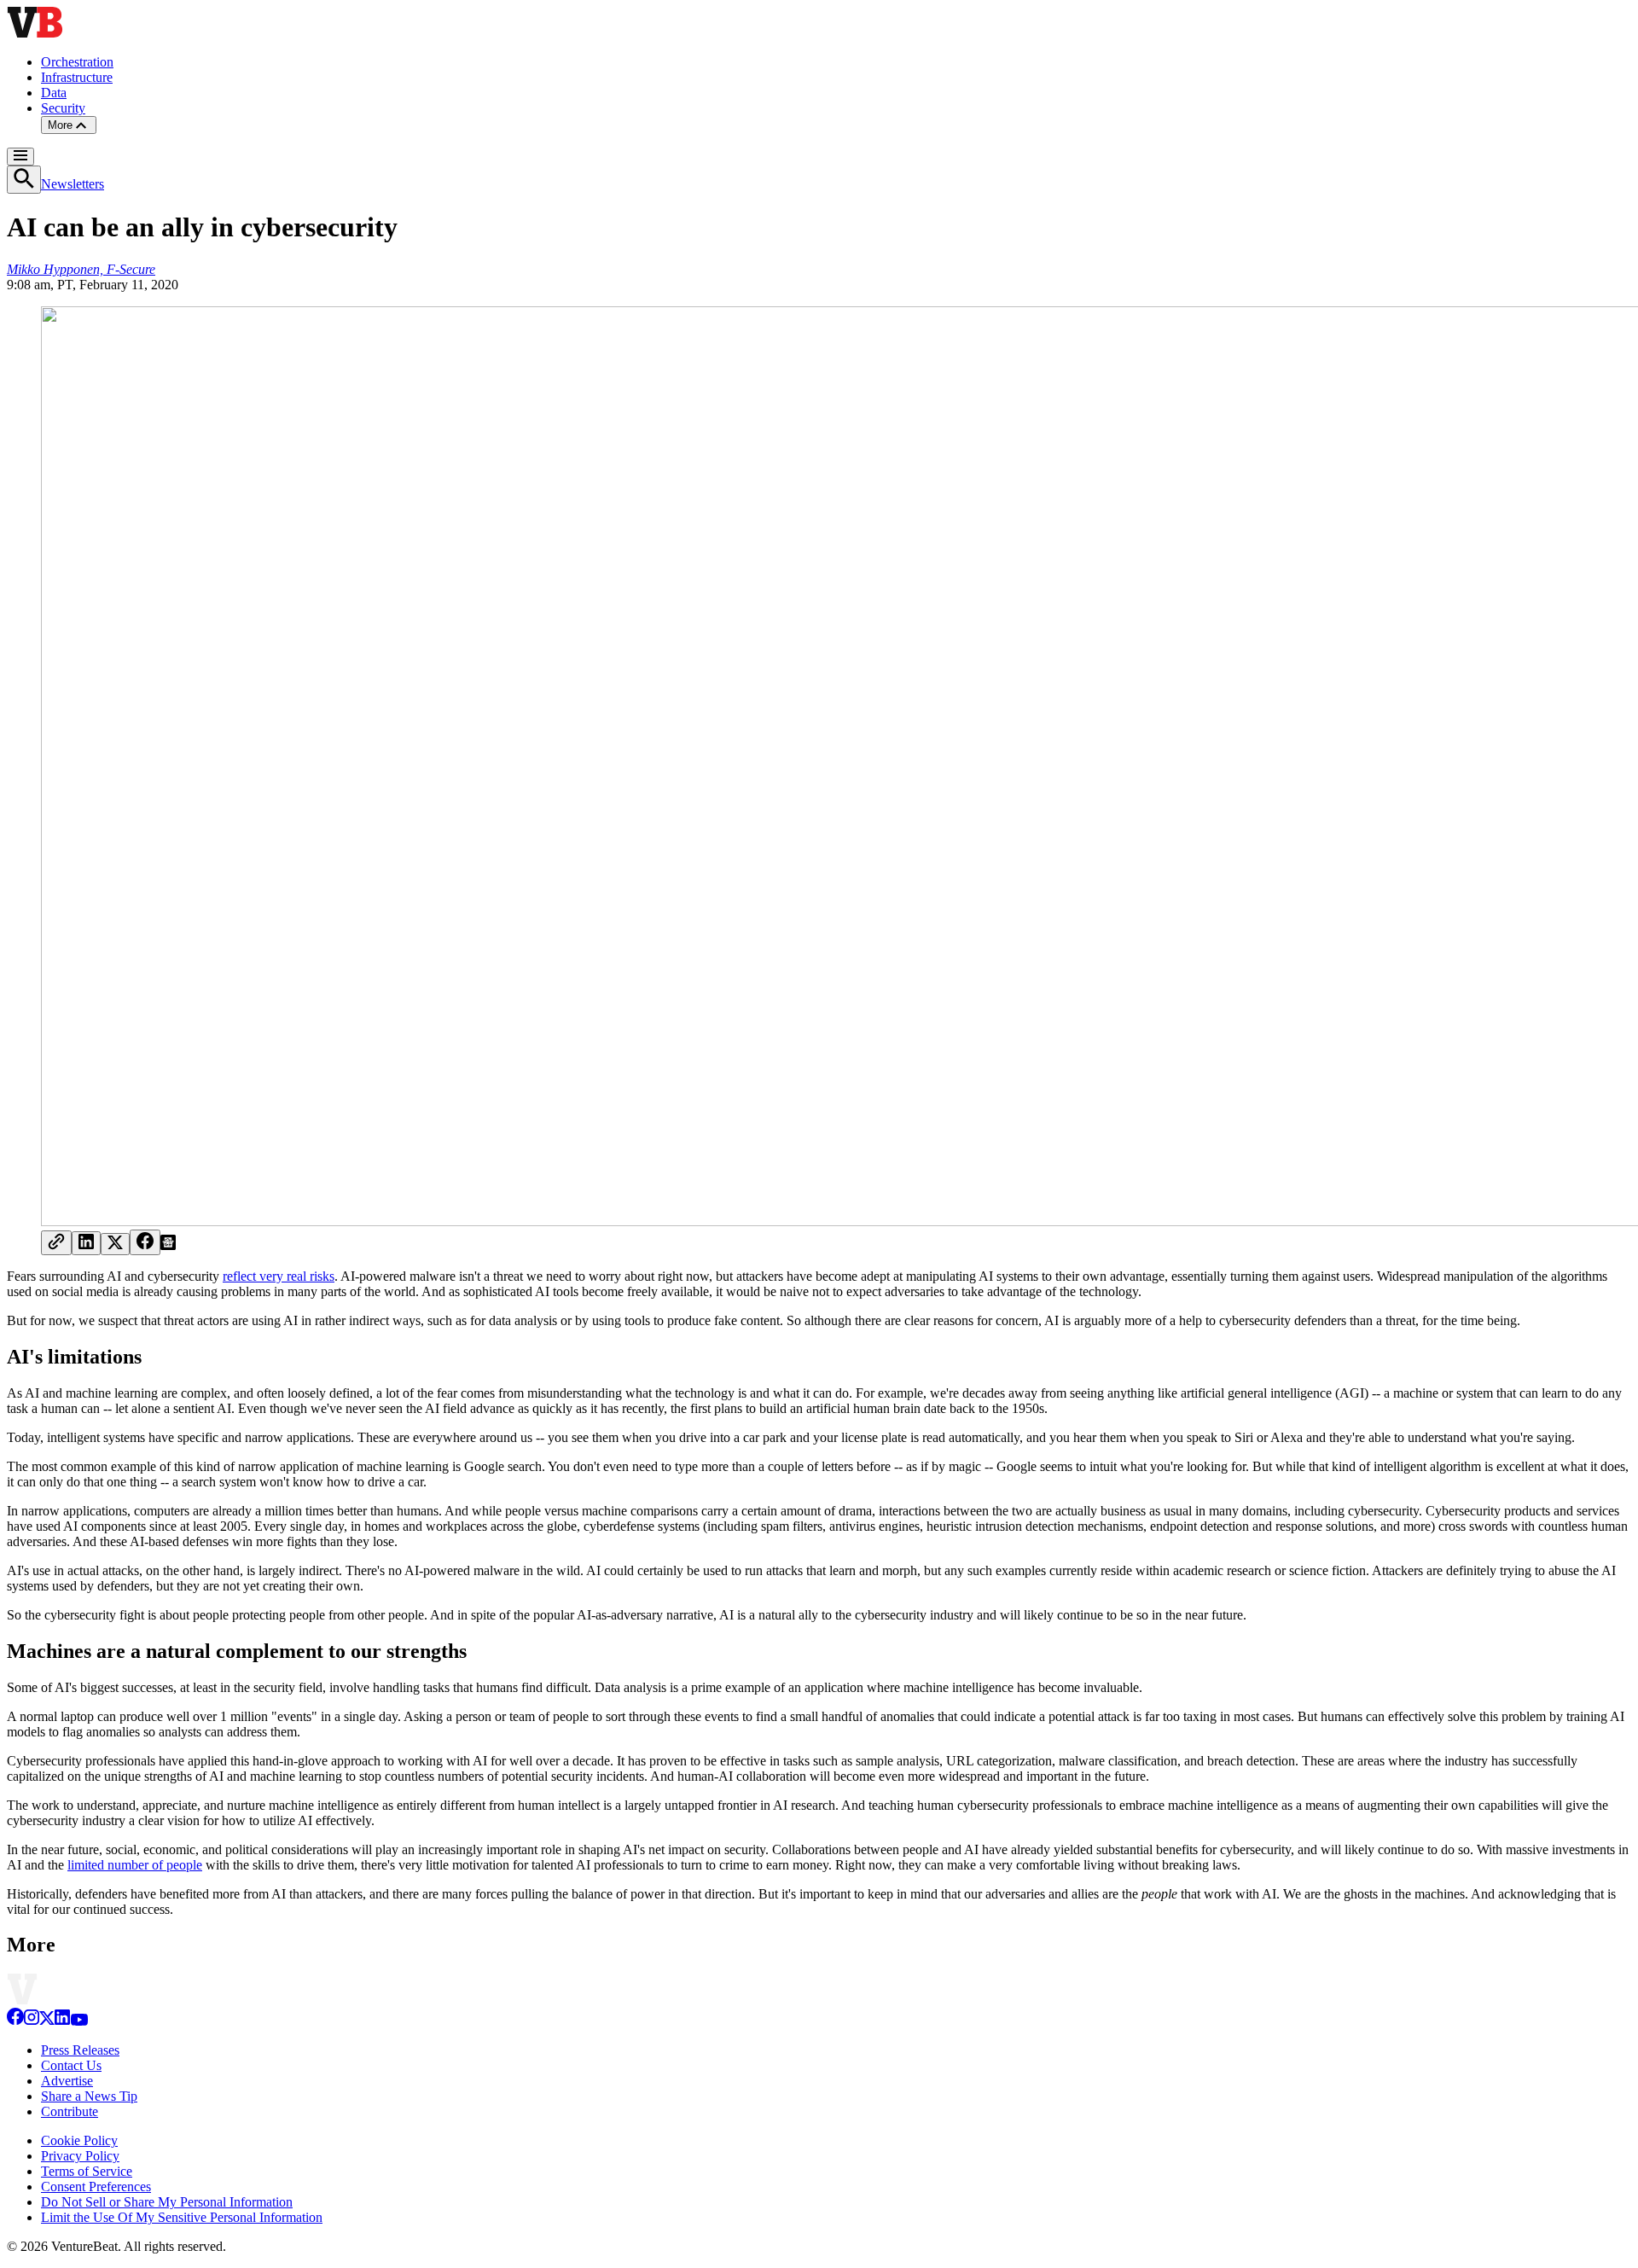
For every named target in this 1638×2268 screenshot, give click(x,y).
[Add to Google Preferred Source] (168, 1245)
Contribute (70, 2111)
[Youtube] (79, 2021)
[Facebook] (15, 2021)
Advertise (67, 2081)
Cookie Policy (79, 2140)
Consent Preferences (96, 2187)
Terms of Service (87, 2171)
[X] (47, 2021)
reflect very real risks (279, 1276)
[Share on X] (115, 1244)
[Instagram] (32, 2021)
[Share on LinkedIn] (86, 1243)
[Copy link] (56, 1243)
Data (54, 93)
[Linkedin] (62, 2021)
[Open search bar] (24, 180)
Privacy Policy (80, 2156)
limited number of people (135, 1865)
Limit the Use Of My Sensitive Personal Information (182, 2217)
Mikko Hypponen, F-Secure (81, 269)
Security (63, 108)
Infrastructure (77, 77)
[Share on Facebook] (145, 1242)
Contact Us (71, 2065)
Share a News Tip (89, 2096)
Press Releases (80, 2050)
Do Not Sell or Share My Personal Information (167, 2202)
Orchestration (77, 62)
